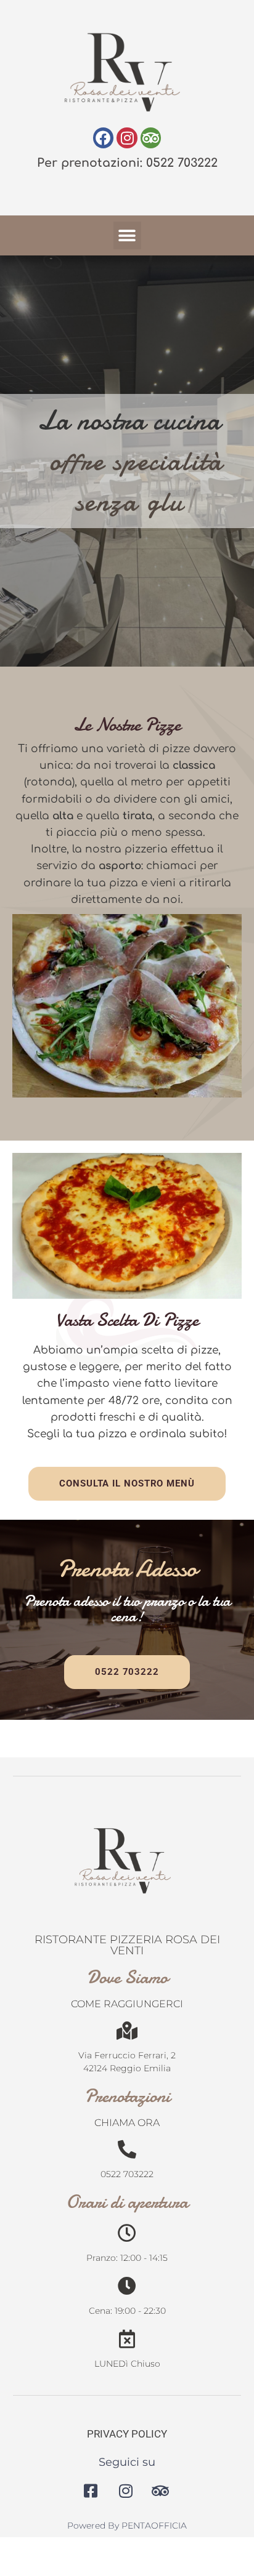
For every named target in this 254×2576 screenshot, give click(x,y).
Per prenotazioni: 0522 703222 (127, 163)
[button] (127, 235)
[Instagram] (127, 138)
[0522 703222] (127, 2149)
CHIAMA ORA (127, 2123)
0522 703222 (127, 2174)
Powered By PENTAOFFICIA (127, 2526)
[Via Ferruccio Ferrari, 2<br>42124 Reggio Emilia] (127, 2031)
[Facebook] (104, 138)
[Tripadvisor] (151, 138)
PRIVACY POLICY (127, 2434)
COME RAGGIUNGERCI (127, 2004)
